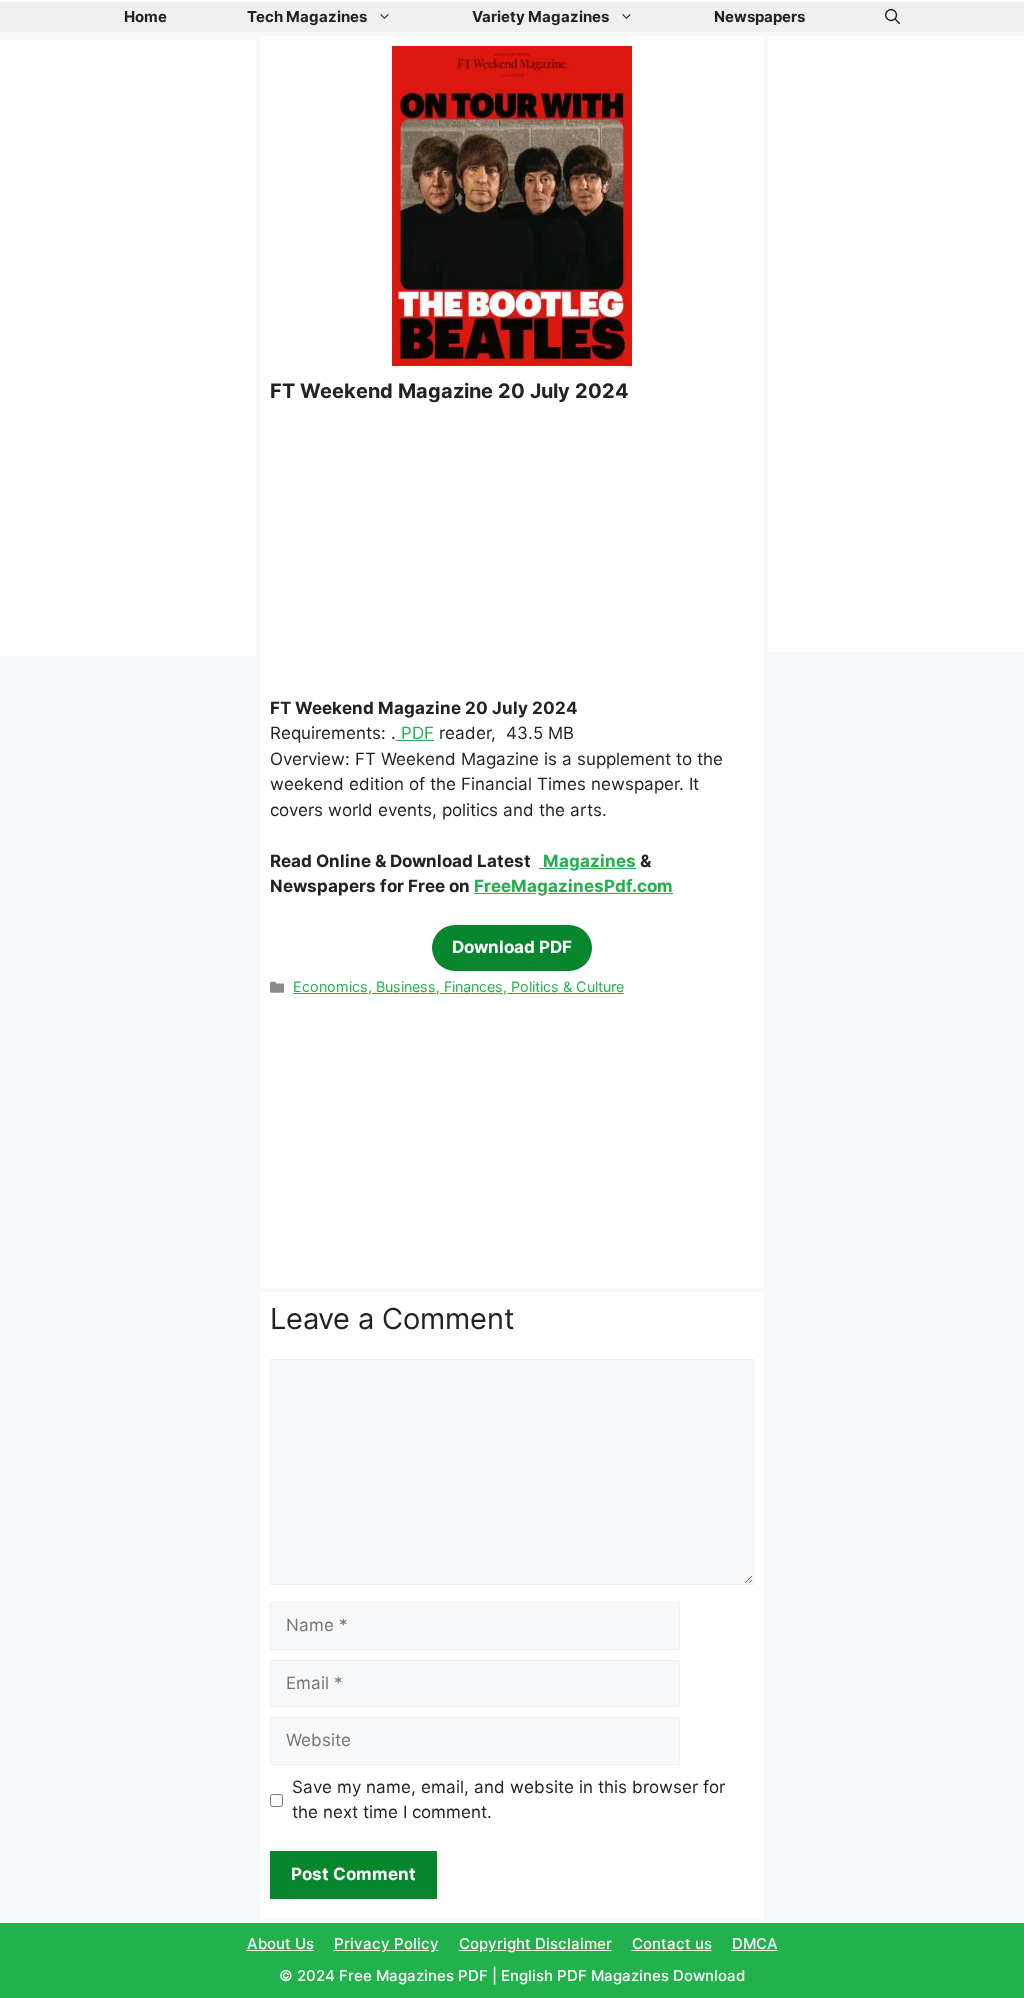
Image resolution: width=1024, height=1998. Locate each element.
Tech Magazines (307, 16)
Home (145, 16)
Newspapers (759, 16)
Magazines (587, 861)
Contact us (672, 1943)
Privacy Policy (386, 1943)
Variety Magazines (540, 16)
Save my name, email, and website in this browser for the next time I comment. (508, 1800)
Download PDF (512, 947)
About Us (280, 1943)
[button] (892, 17)
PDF (415, 733)
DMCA (755, 1943)
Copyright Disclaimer (535, 1943)
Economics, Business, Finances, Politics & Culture (458, 986)
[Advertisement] (512, 549)
